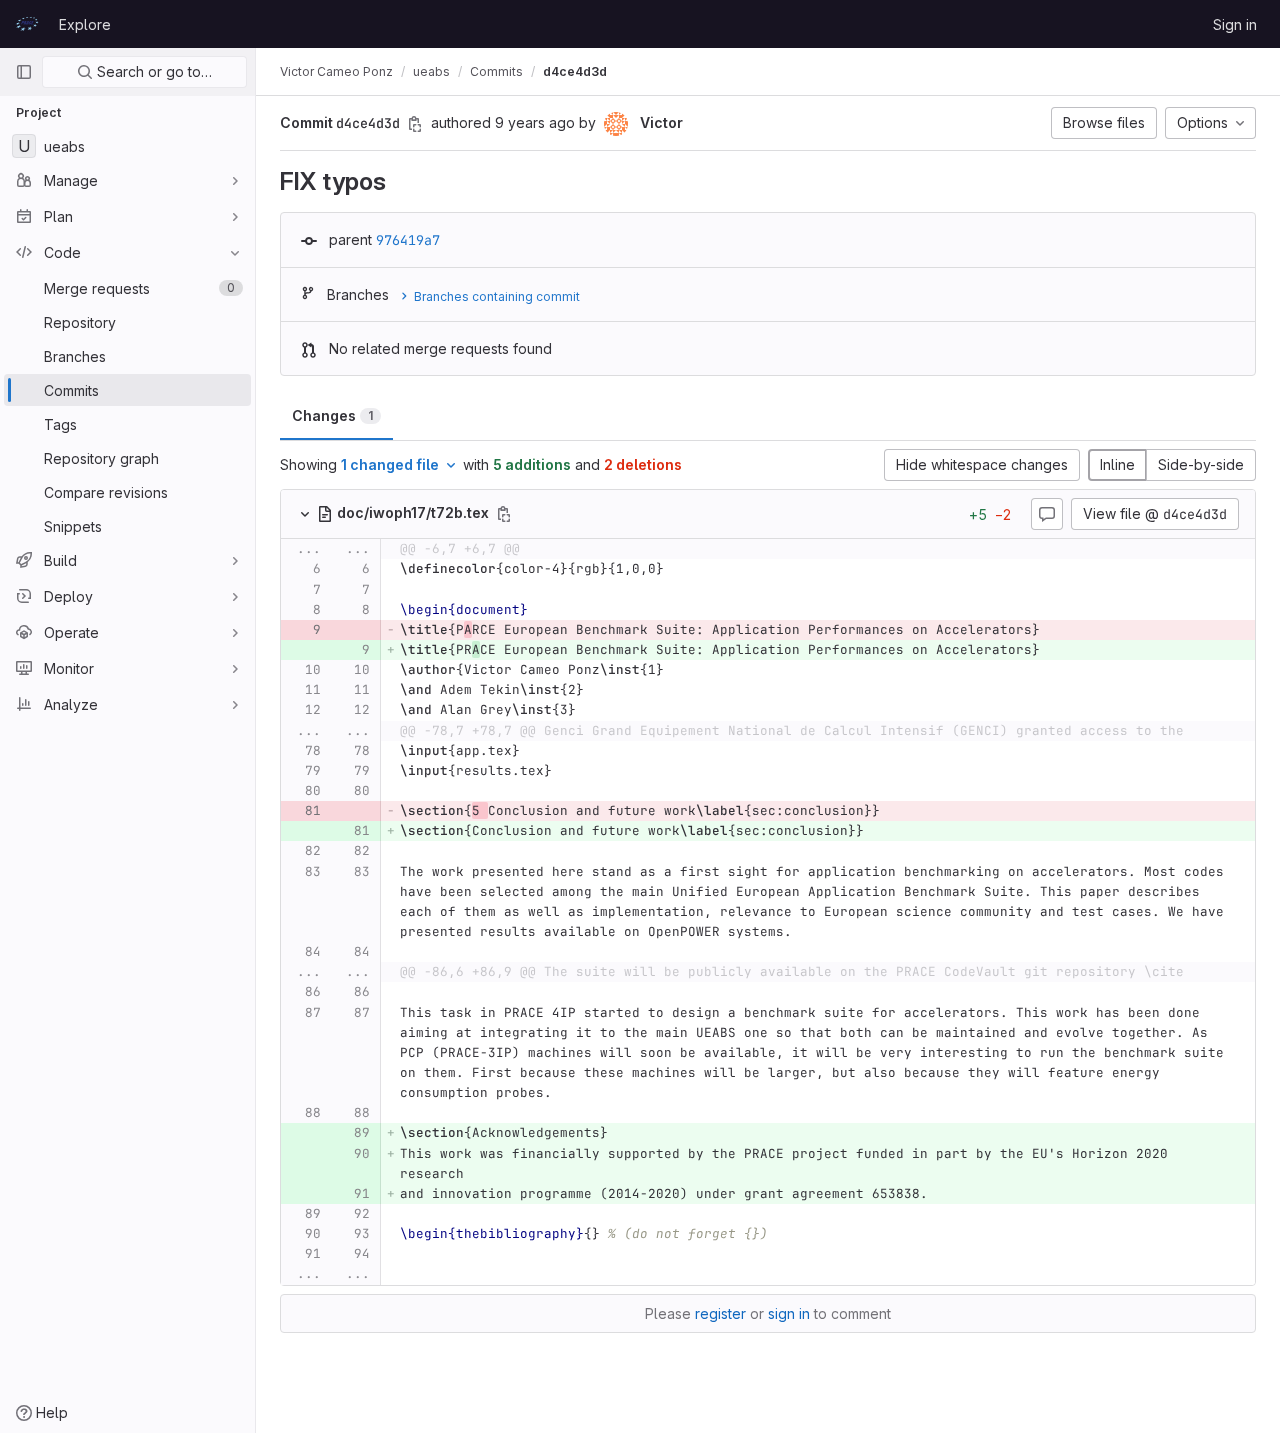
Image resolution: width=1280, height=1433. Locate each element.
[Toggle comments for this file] (1047, 514)
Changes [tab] (332, 415)
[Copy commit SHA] (415, 124)
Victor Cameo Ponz (336, 71)
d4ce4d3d (575, 71)
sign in (789, 1313)
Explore (85, 24)
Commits (496, 71)
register (720, 1313)
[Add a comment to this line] (281, 570)
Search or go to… (152, 71)
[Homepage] (27, 24)
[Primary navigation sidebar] (24, 72)
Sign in (1235, 24)
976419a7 (408, 240)
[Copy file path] (504, 514)
